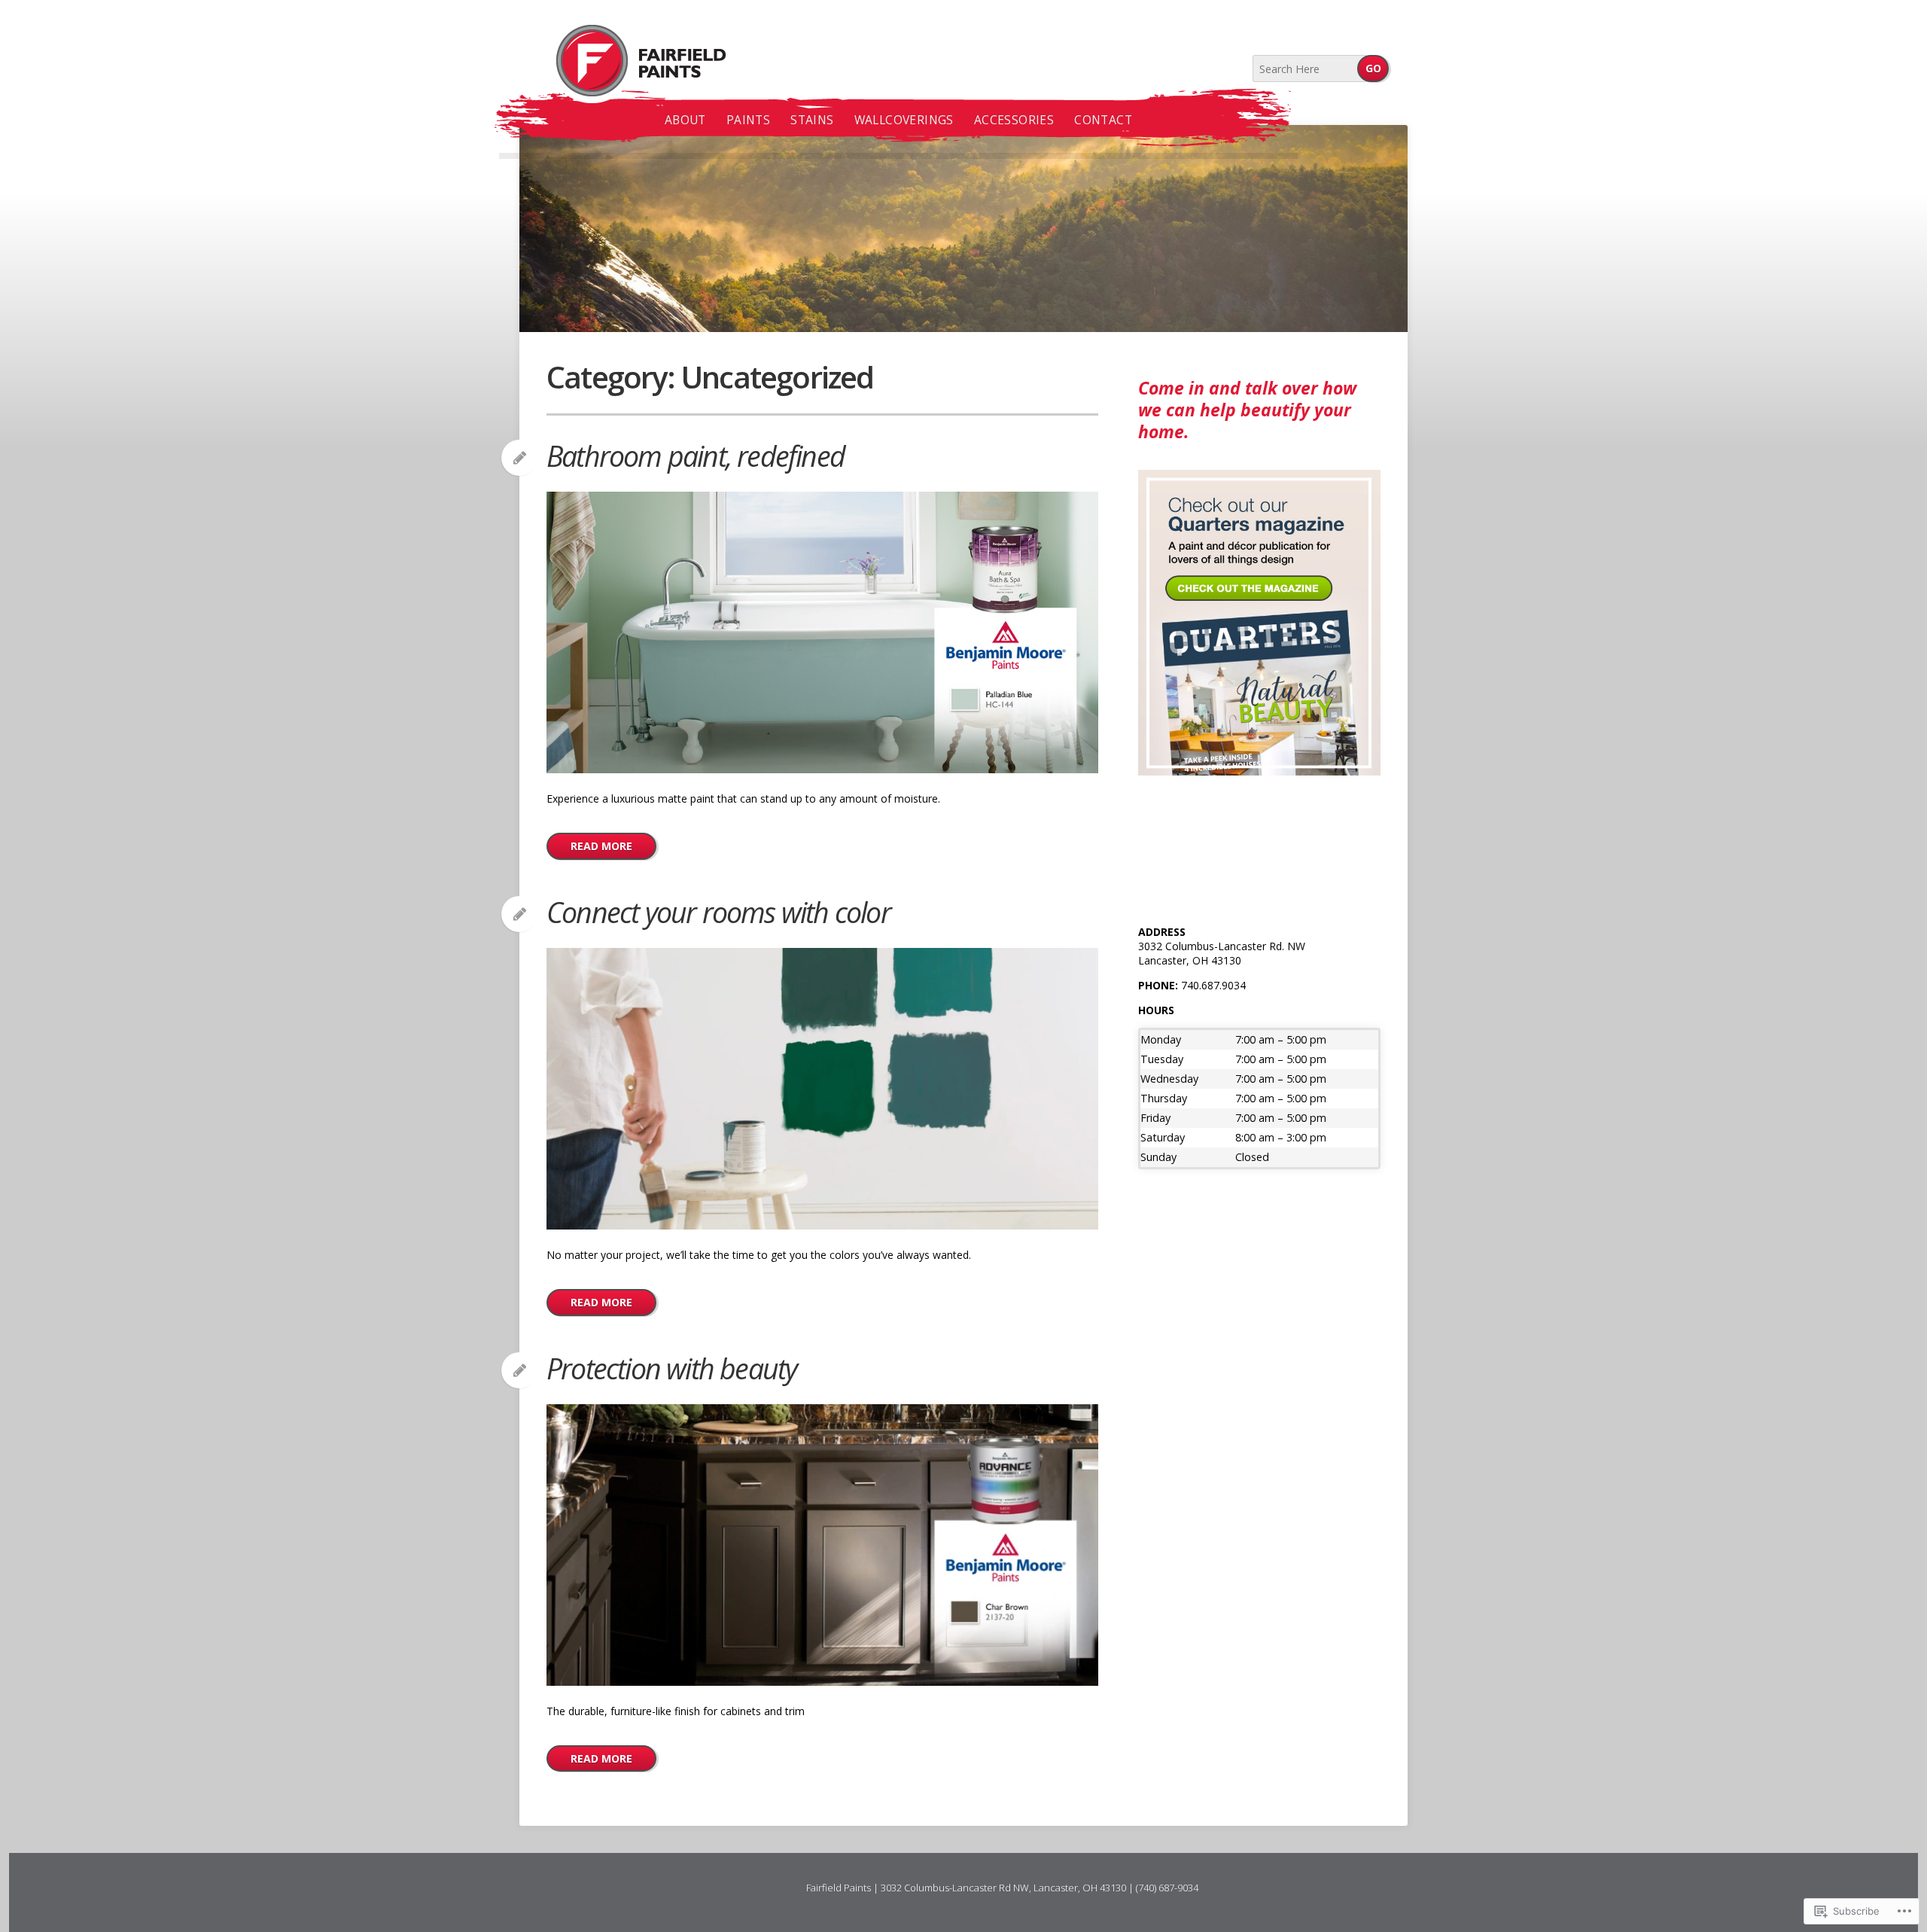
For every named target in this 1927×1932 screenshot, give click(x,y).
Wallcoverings (904, 120)
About (685, 120)
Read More (601, 846)
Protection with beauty (671, 1368)
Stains (812, 120)
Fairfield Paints (623, 61)
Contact (1103, 120)
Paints (748, 120)
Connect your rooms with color (718, 912)
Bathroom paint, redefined (696, 456)
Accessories (1014, 120)
